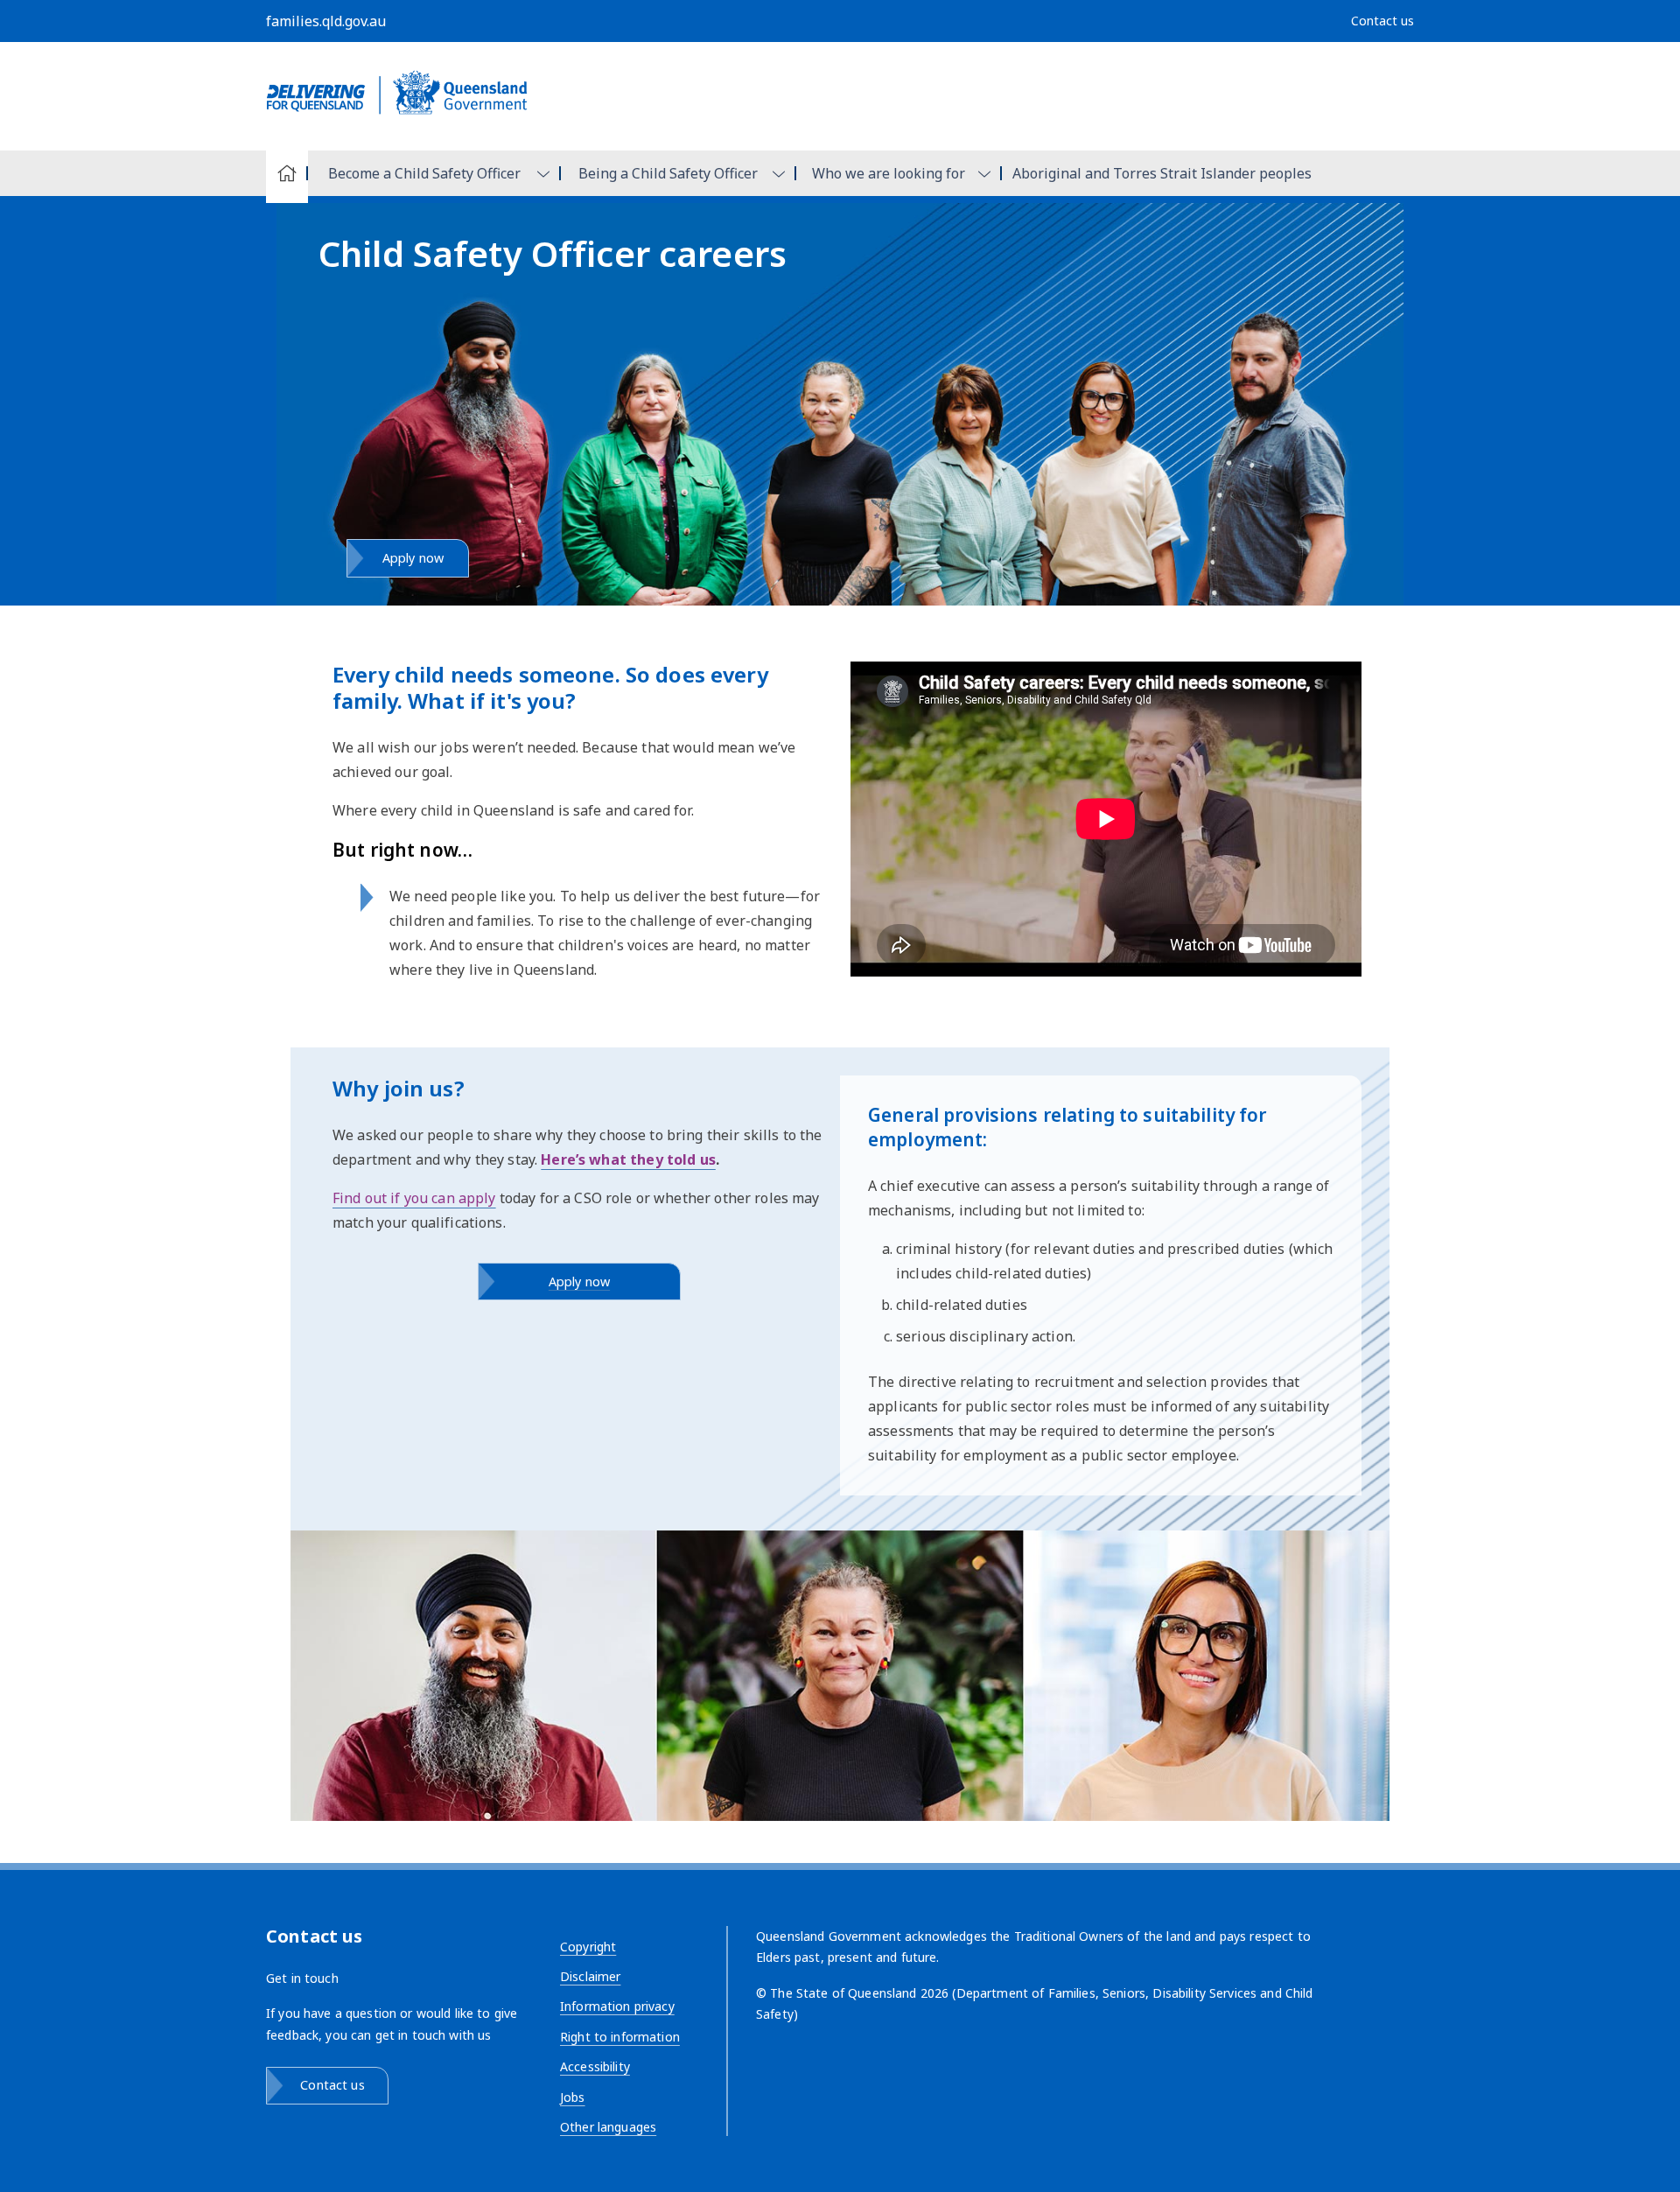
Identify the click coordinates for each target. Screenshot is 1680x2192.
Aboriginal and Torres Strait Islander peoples (1162, 173)
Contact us (332, 2085)
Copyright (588, 1947)
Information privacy (617, 2006)
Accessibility (595, 2066)
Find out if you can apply (414, 1198)
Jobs (573, 2097)
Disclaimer (590, 1976)
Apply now (413, 558)
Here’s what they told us (628, 1159)
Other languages (608, 2127)
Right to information (620, 2037)
